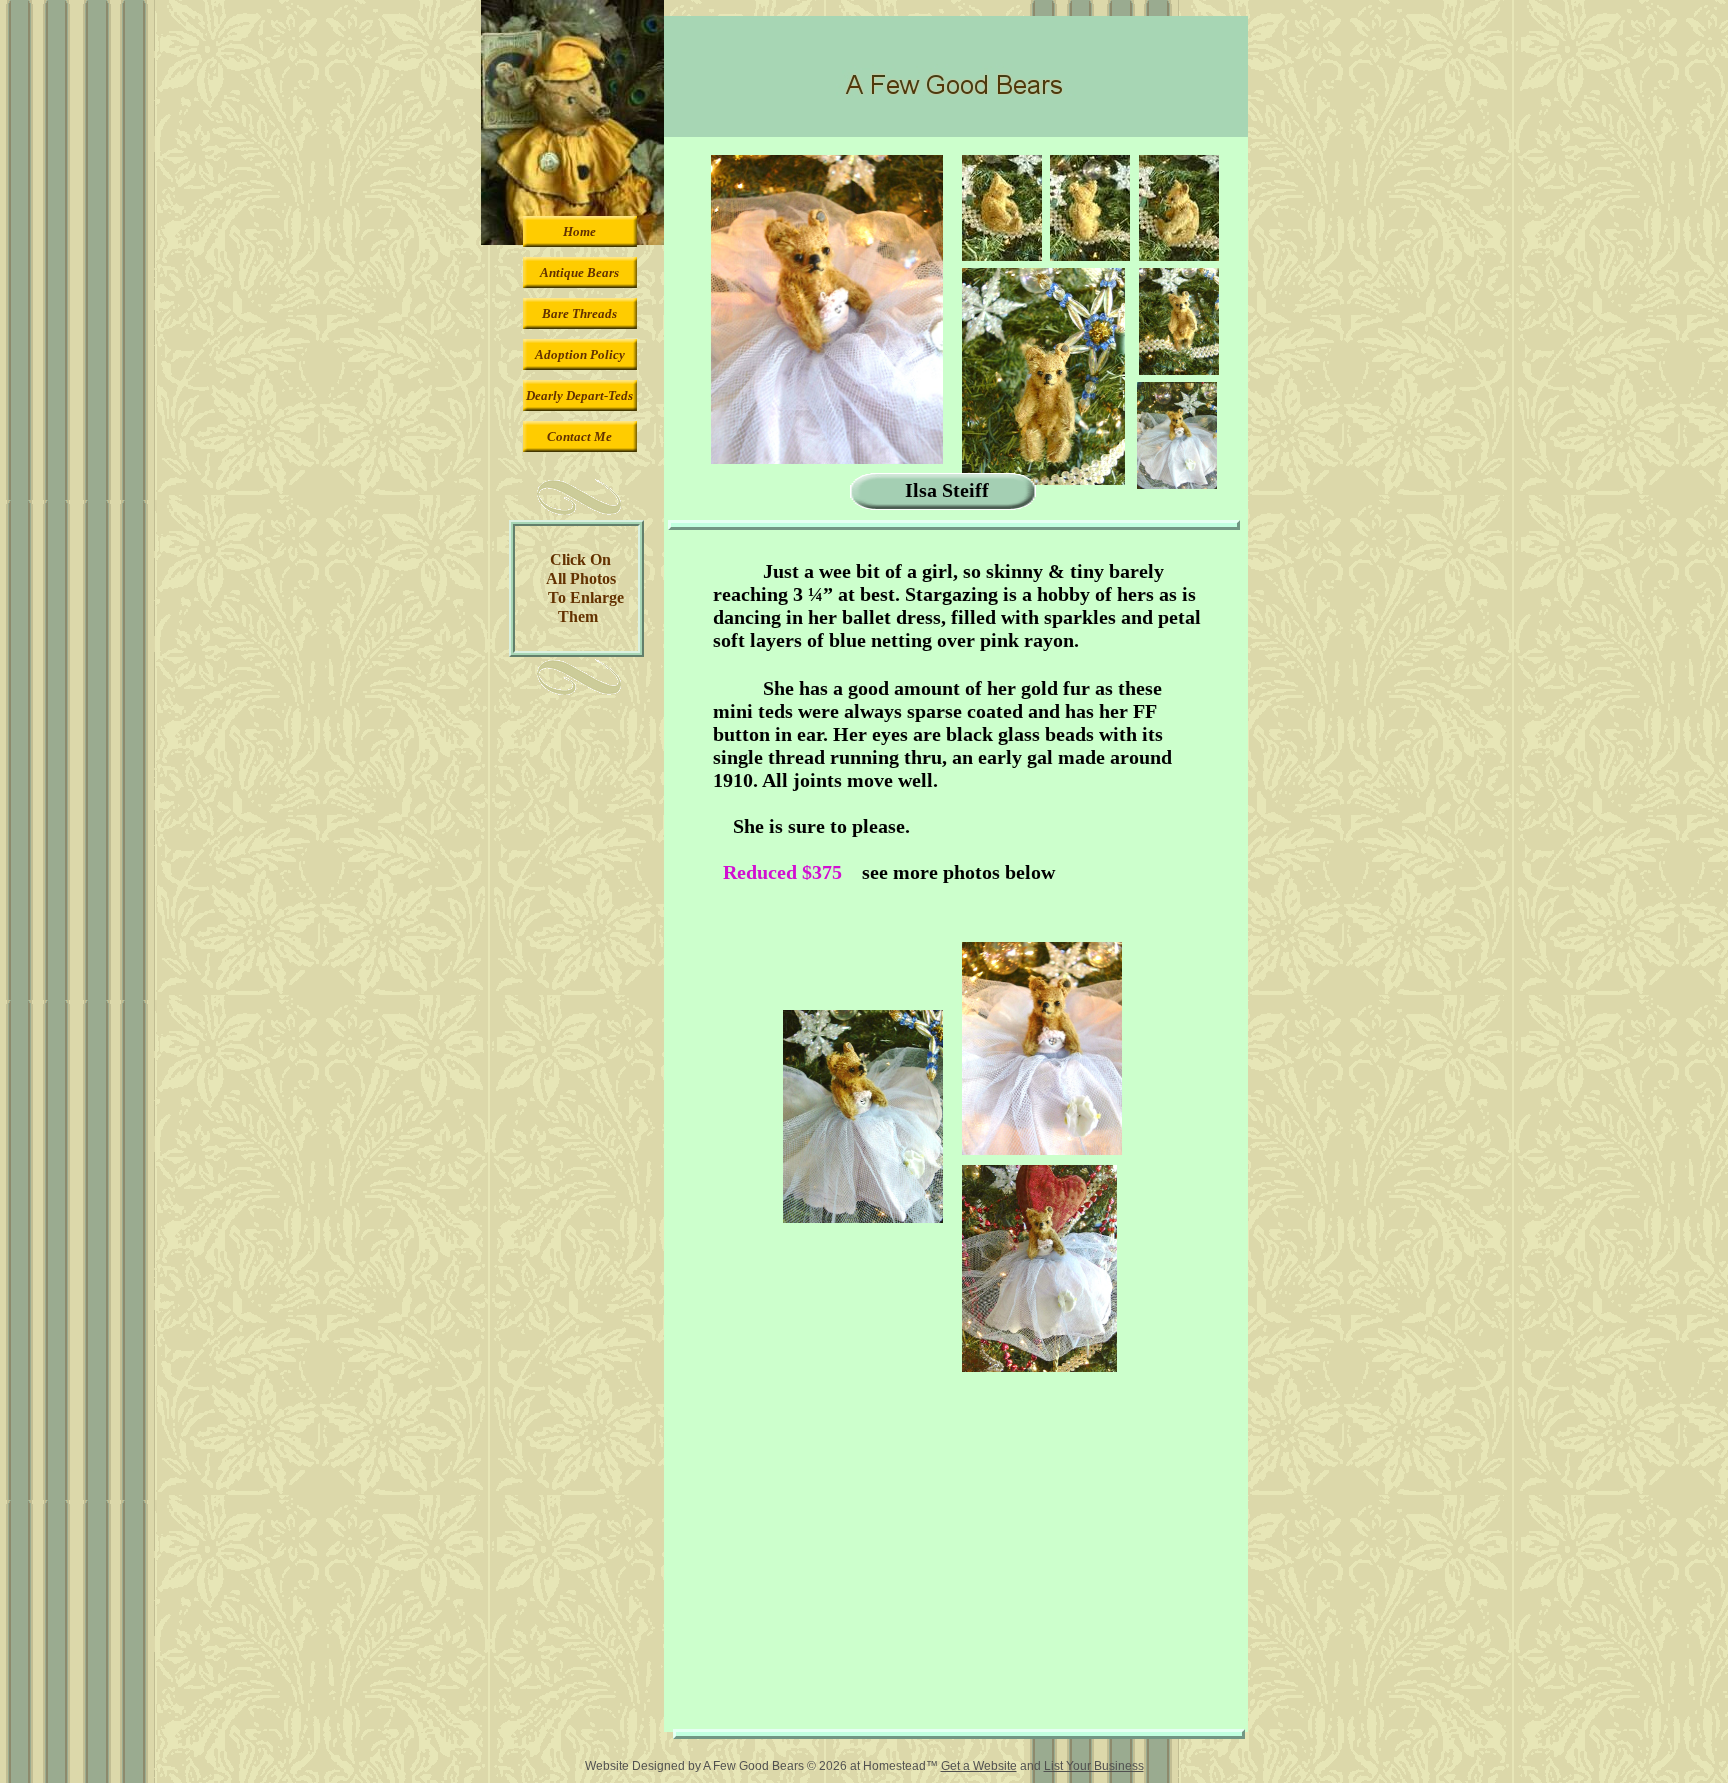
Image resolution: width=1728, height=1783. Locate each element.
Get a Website (979, 1766)
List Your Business (1094, 1766)
